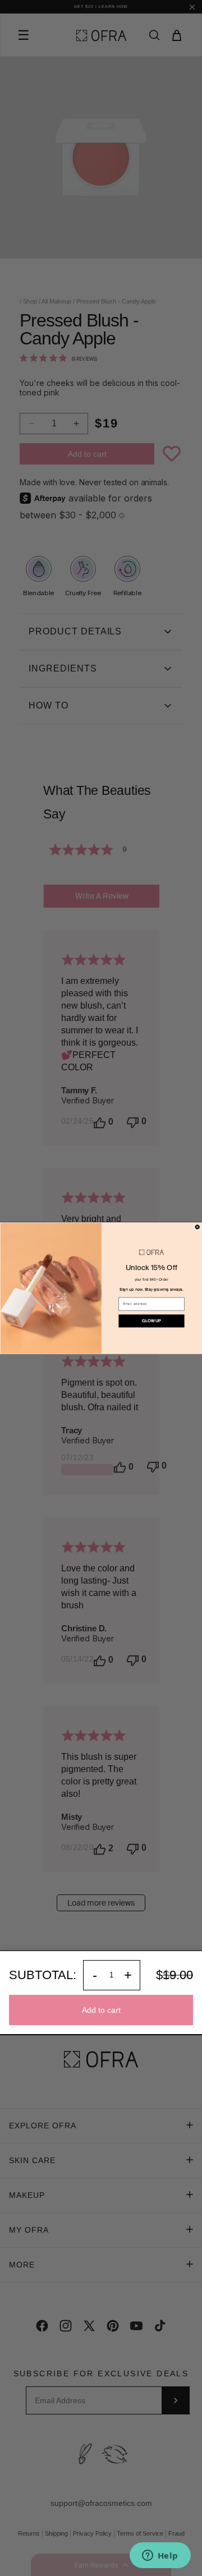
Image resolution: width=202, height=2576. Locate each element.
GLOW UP (151, 1321)
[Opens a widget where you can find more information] (160, 2556)
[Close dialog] (197, 1227)
